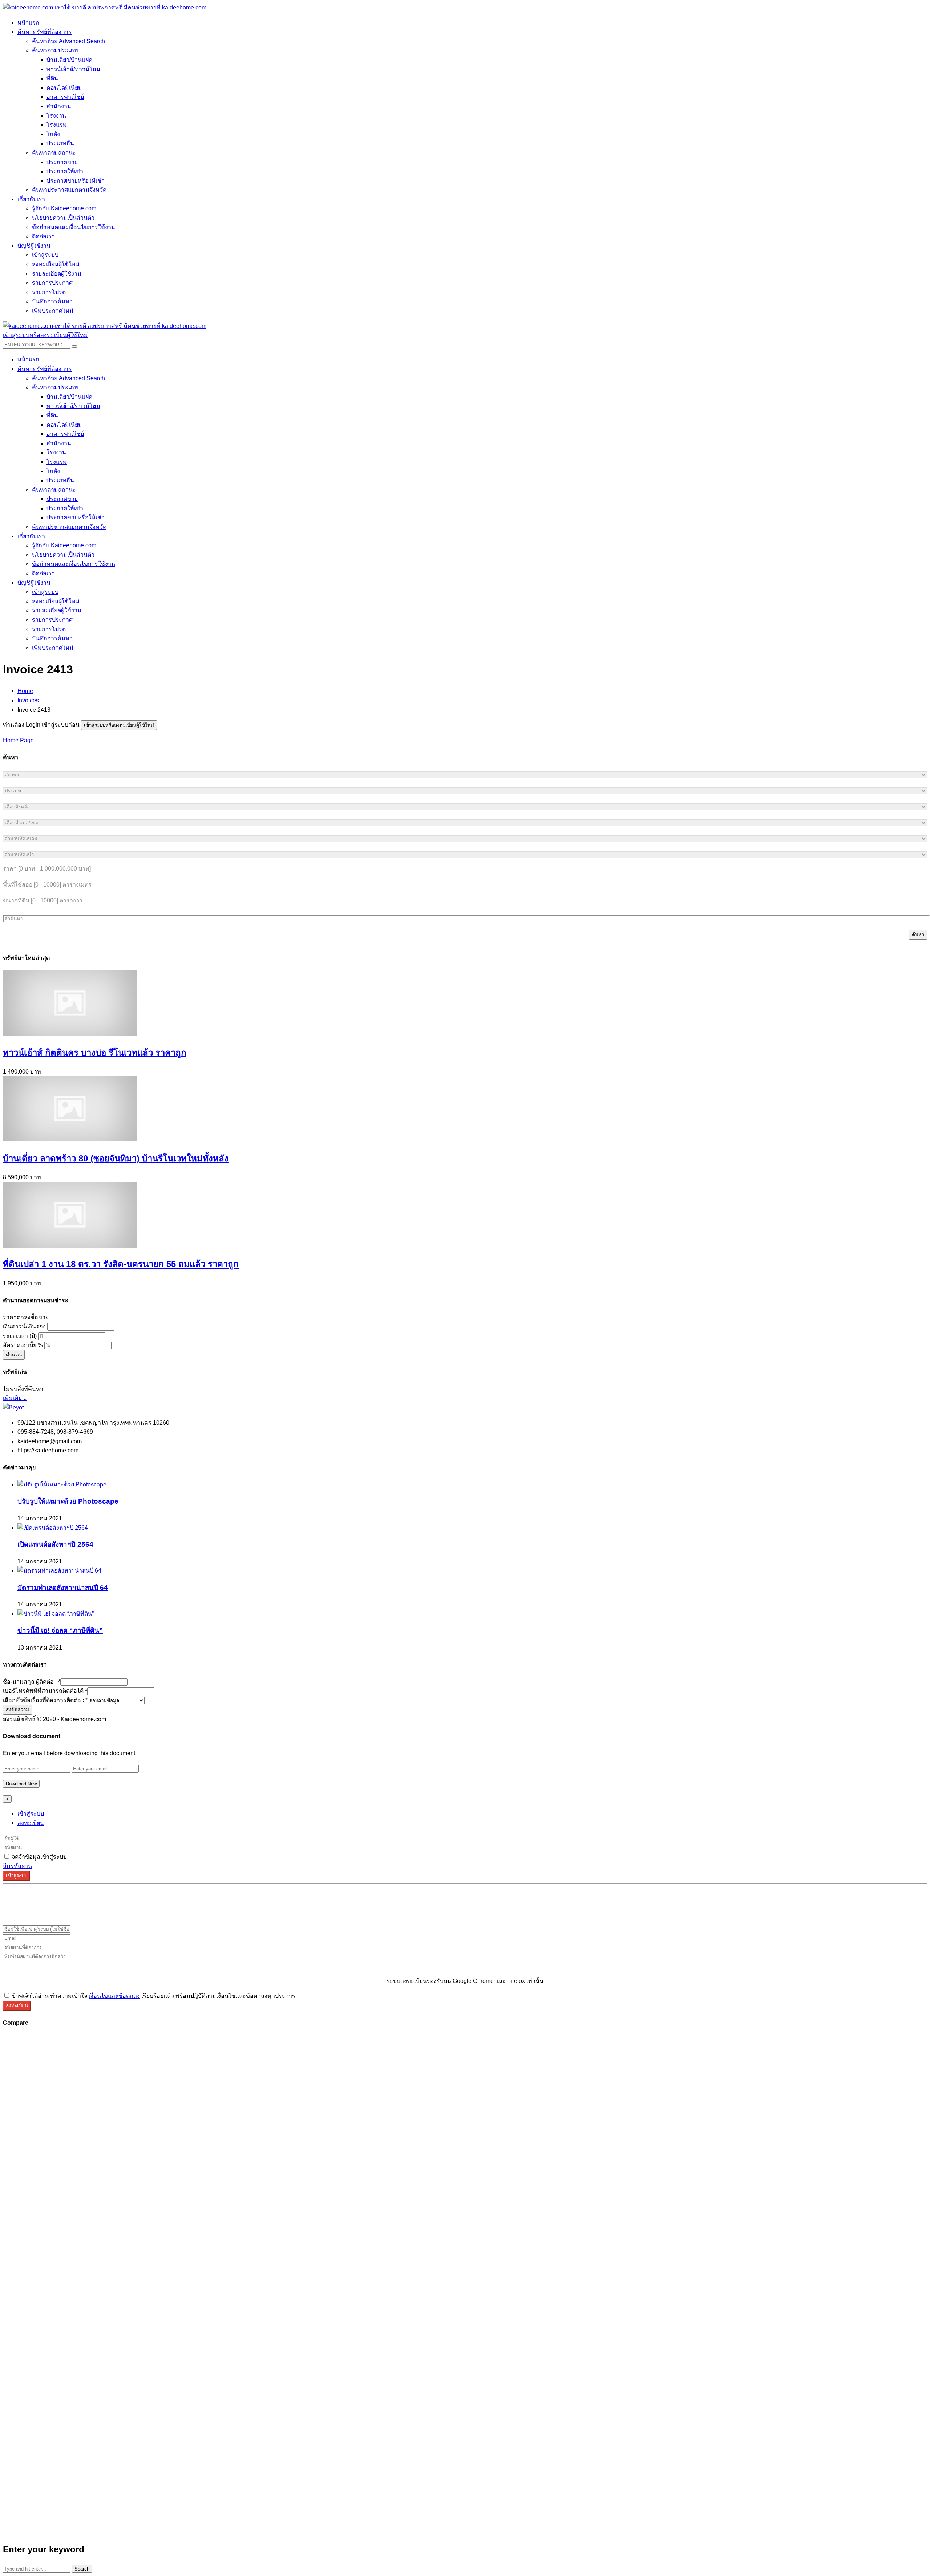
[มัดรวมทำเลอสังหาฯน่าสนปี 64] (59, 1571)
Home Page (18, 740)
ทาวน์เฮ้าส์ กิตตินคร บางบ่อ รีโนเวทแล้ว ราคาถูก (95, 1053)
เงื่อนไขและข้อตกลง (114, 1996)
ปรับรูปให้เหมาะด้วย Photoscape (68, 1501)
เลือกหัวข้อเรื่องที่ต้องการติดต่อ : (45, 1700)
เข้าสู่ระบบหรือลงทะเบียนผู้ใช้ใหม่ (119, 725)
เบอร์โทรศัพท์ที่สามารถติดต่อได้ (45, 1691)
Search (82, 2569)
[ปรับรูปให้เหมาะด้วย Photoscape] (62, 1484)
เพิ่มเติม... (15, 1398)
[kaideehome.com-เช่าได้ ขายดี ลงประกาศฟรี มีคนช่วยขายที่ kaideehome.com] (105, 7)
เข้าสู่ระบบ (31, 1814)
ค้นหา (918, 935)
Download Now (21, 1784)
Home (25, 691)
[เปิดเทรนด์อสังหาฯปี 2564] (53, 1528)
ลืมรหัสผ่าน (17, 1866)
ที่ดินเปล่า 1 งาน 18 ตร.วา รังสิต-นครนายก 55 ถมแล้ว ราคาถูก (121, 1264)
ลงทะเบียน (31, 1823)
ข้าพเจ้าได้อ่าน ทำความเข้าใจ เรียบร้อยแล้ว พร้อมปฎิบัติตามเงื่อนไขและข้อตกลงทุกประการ (153, 1996)
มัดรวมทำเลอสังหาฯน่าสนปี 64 (63, 1588)
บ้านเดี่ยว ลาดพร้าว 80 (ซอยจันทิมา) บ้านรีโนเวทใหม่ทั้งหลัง (116, 1158)
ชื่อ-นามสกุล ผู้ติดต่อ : (32, 1682)
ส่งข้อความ (17, 1710)
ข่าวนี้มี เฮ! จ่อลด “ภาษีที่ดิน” (60, 1630)
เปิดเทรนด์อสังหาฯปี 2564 (55, 1544)
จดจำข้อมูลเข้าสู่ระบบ (39, 1857)
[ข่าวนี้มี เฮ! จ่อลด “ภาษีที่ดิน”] (56, 1614)
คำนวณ (14, 1355)
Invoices (28, 700)
